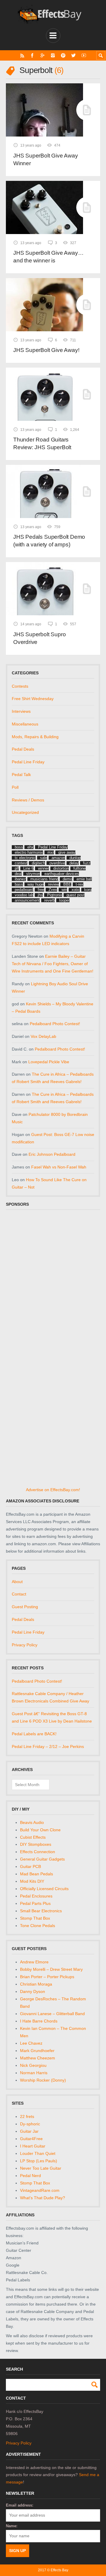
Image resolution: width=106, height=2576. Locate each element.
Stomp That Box (35, 1918)
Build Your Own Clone (40, 1830)
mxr (51, 852)
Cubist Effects (33, 1837)
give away (67, 852)
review (53, 884)
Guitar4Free (31, 2139)
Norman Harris (34, 2073)
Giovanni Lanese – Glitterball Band (52, 2014)
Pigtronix (55, 895)
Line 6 (28, 868)
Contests (20, 686)
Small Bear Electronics (41, 1911)
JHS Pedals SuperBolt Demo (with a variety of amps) (49, 541)
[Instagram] (53, 55)
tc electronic (25, 858)
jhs (40, 895)
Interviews (21, 711)
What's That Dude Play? (43, 2198)
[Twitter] (73, 55)
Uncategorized (25, 812)
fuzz (87, 863)
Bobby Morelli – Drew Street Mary (51, 1969)
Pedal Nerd (30, 2176)
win (64, 890)
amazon (58, 858)
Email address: (20, 2505)
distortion (61, 868)
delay (74, 863)
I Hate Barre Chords (39, 2021)
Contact (19, 1594)
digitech (38, 863)
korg (88, 890)
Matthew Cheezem (38, 2058)
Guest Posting (25, 1607)
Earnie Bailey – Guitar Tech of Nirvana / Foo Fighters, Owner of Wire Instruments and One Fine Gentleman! (53, 964)
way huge (35, 884)
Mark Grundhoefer (37, 2051)
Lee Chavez (31, 2043)
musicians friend (44, 879)
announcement (27, 900)
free (41, 890)
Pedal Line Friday (28, 762)
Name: (12, 2526)
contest (21, 863)
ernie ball (84, 879)
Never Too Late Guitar (41, 2168)
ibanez (20, 879)
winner (43, 868)
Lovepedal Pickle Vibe (49, 1062)
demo (67, 879)
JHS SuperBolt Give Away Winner (46, 159)
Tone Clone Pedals (38, 1926)
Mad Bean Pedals (37, 1874)
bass (19, 884)
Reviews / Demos (28, 800)
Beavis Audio (32, 1822)
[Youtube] (84, 55)
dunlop (75, 858)
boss (19, 847)
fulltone (79, 868)
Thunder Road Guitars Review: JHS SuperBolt (42, 443)
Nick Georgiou (33, 2065)
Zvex (53, 890)
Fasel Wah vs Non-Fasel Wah (59, 1167)
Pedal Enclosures (36, 1896)
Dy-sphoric (30, 2124)
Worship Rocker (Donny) (43, 2080)
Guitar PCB (30, 1866)
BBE (67, 884)
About (17, 1582)
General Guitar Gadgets (42, 1859)
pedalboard (24, 890)
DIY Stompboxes (36, 1844)
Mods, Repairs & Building (35, 737)
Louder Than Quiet (38, 2153)
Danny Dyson (33, 1991)
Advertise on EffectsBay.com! (53, 1490)
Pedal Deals (23, 749)
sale (44, 858)
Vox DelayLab (43, 1036)
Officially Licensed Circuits (44, 1889)
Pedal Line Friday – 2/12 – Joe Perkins (48, 1746)
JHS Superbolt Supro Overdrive (39, 638)
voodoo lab (24, 895)
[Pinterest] (63, 55)
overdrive (57, 863)
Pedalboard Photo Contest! (55, 1024)
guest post (76, 895)
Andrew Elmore (34, 1962)
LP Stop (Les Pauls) (39, 2161)
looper (64, 900)
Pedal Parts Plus (35, 1903)
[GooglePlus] (43, 55)
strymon (33, 874)
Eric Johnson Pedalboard (52, 1154)
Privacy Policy (25, 1645)
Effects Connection (38, 1852)
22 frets (27, 2116)
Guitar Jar (29, 2131)
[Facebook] (32, 55)
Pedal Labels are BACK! (34, 1734)
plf (17, 868)
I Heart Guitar (33, 2146)
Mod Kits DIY (32, 1881)
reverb (49, 900)
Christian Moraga (36, 1984)
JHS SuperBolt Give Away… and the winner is (48, 257)
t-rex (79, 884)
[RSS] (22, 55)
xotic (76, 890)
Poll (15, 787)
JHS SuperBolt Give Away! (46, 350)
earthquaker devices (62, 874)
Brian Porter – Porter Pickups (47, 1977)
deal (18, 874)
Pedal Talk (21, 775)
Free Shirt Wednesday (33, 699)
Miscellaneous (25, 724)
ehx (30, 847)
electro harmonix (29, 852)
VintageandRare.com (40, 2190)
